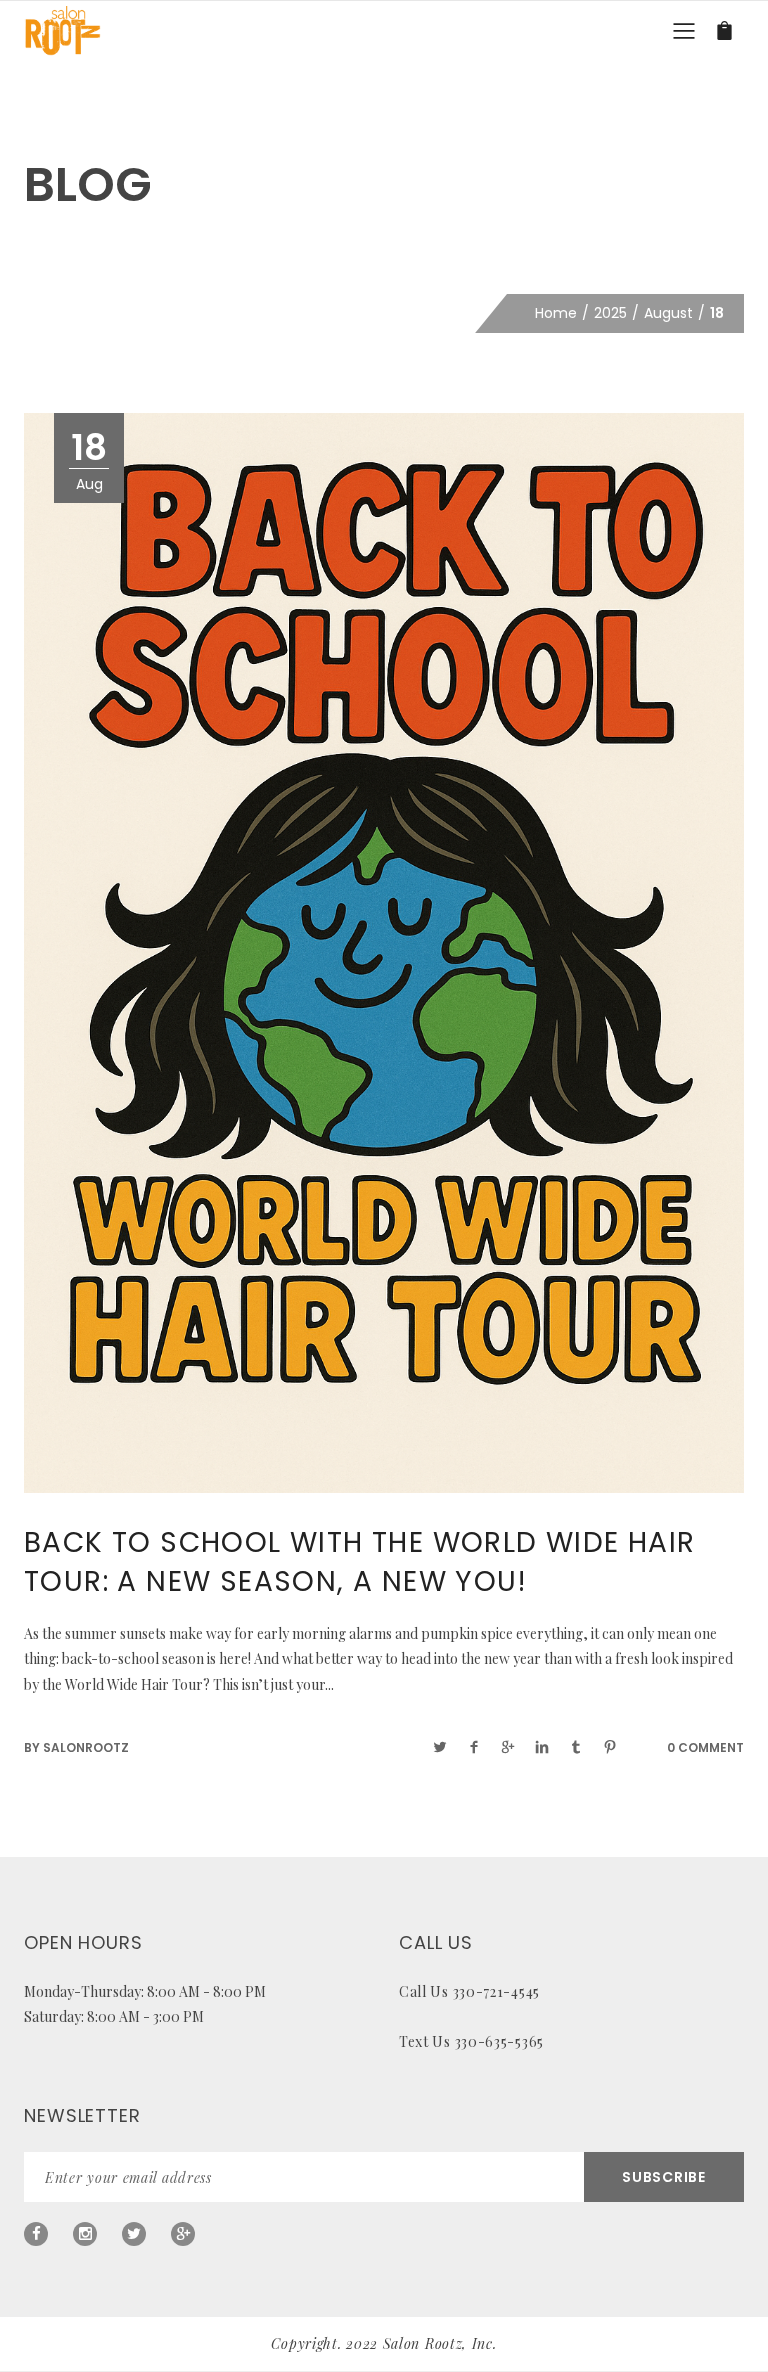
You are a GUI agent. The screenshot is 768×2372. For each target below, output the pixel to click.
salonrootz (86, 1747)
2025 (610, 313)
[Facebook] (36, 2234)
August (668, 313)
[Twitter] (134, 2234)
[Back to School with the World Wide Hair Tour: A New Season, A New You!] (384, 952)
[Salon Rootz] (62, 30)
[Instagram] (85, 2234)
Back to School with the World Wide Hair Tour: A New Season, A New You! (360, 1562)
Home (556, 313)
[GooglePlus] (183, 2234)
